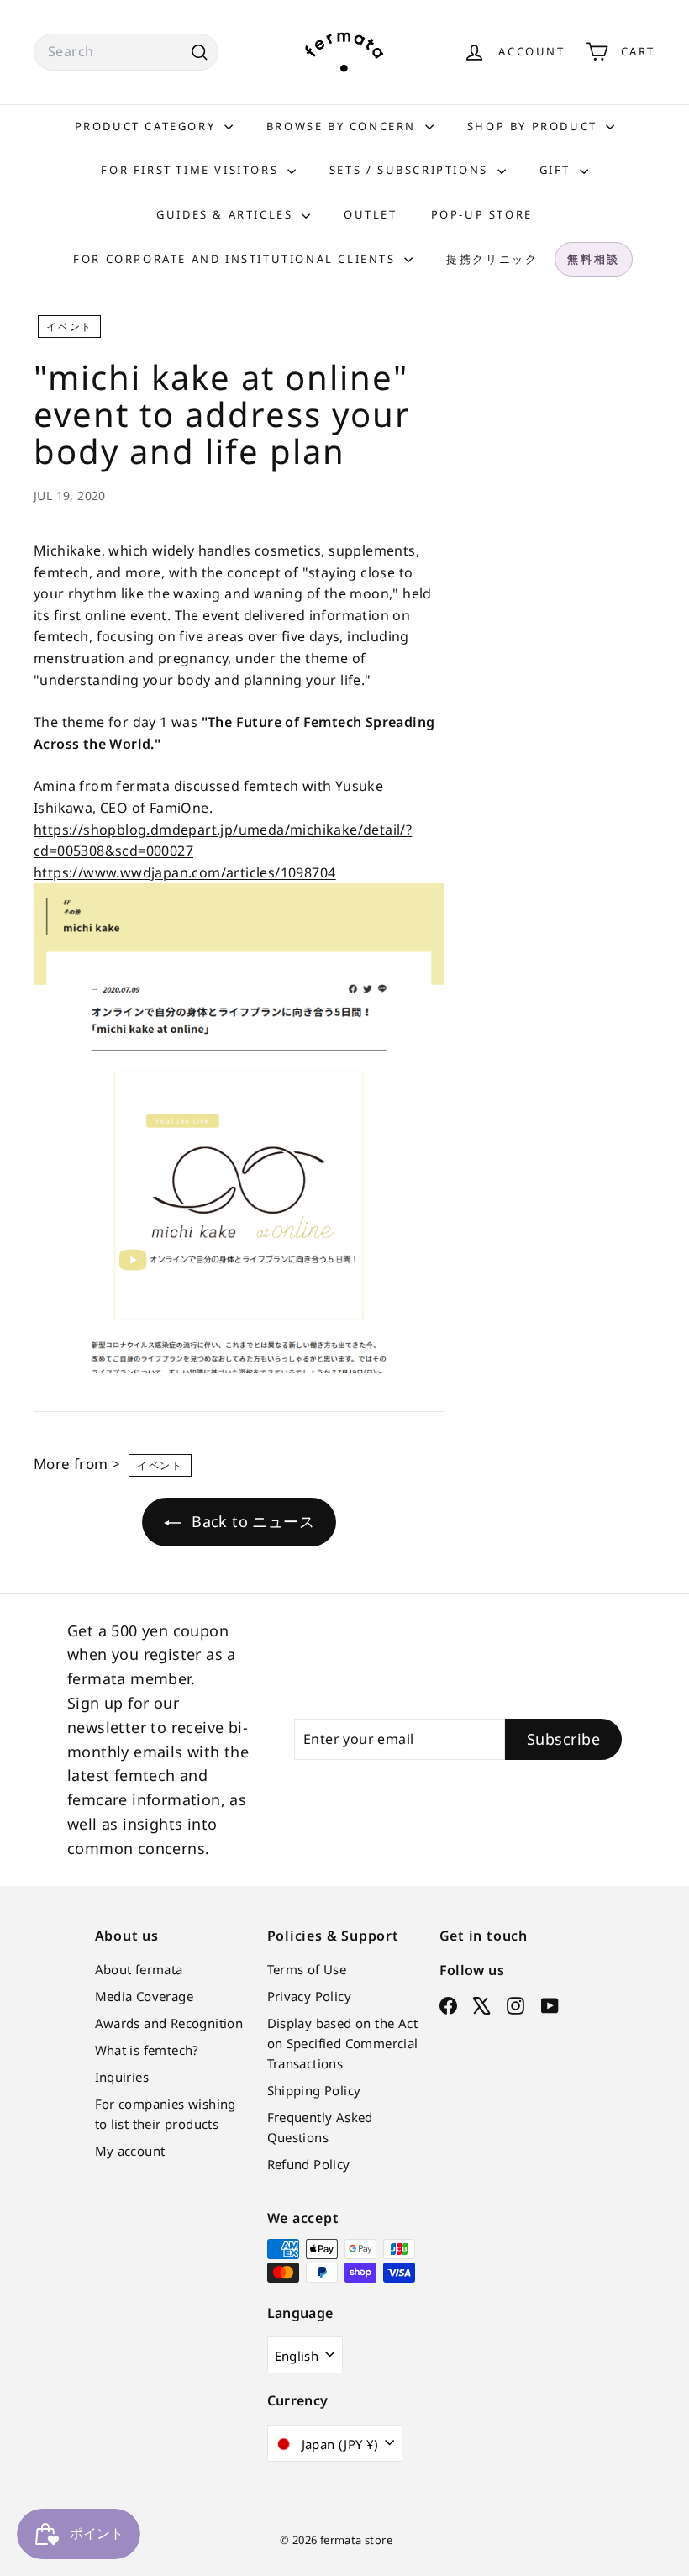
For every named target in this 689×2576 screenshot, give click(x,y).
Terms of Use (307, 1969)
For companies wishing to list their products (166, 2114)
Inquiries (122, 2077)
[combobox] (126, 52)
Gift (558, 170)
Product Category (147, 126)
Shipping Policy (314, 2090)
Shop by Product (535, 126)
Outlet (371, 214)
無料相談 (593, 259)
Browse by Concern (344, 126)
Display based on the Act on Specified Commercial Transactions (343, 2043)
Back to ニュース (251, 1521)
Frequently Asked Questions (320, 2127)
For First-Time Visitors (192, 170)
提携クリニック (492, 259)
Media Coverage (145, 1996)
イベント (69, 327)
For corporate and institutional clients (237, 259)
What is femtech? (147, 2050)
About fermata (139, 1969)
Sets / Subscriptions (411, 170)
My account (130, 2151)
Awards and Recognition (169, 2023)
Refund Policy (309, 2164)
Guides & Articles (227, 214)
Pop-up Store (482, 214)
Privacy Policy (310, 1996)
